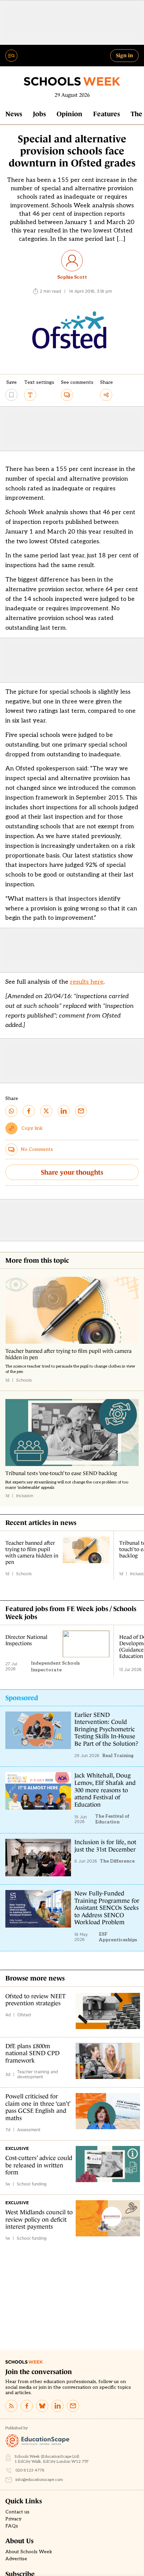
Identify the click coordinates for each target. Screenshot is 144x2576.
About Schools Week (29, 2552)
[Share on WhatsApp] (11, 1111)
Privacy (13, 2519)
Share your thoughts (72, 1172)
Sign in (124, 55)
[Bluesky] (42, 2406)
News (14, 114)
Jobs (39, 114)
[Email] (73, 2406)
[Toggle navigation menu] (11, 56)
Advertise (16, 2559)
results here (87, 982)
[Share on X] (46, 1111)
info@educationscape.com (39, 2480)
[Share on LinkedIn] (64, 1111)
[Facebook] (27, 2406)
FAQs (12, 2526)
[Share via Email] (81, 1111)
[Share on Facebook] (29, 1111)
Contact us (17, 2512)
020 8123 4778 (30, 2470)
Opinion (69, 114)
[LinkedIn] (58, 2406)
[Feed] (11, 2406)
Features (106, 114)
